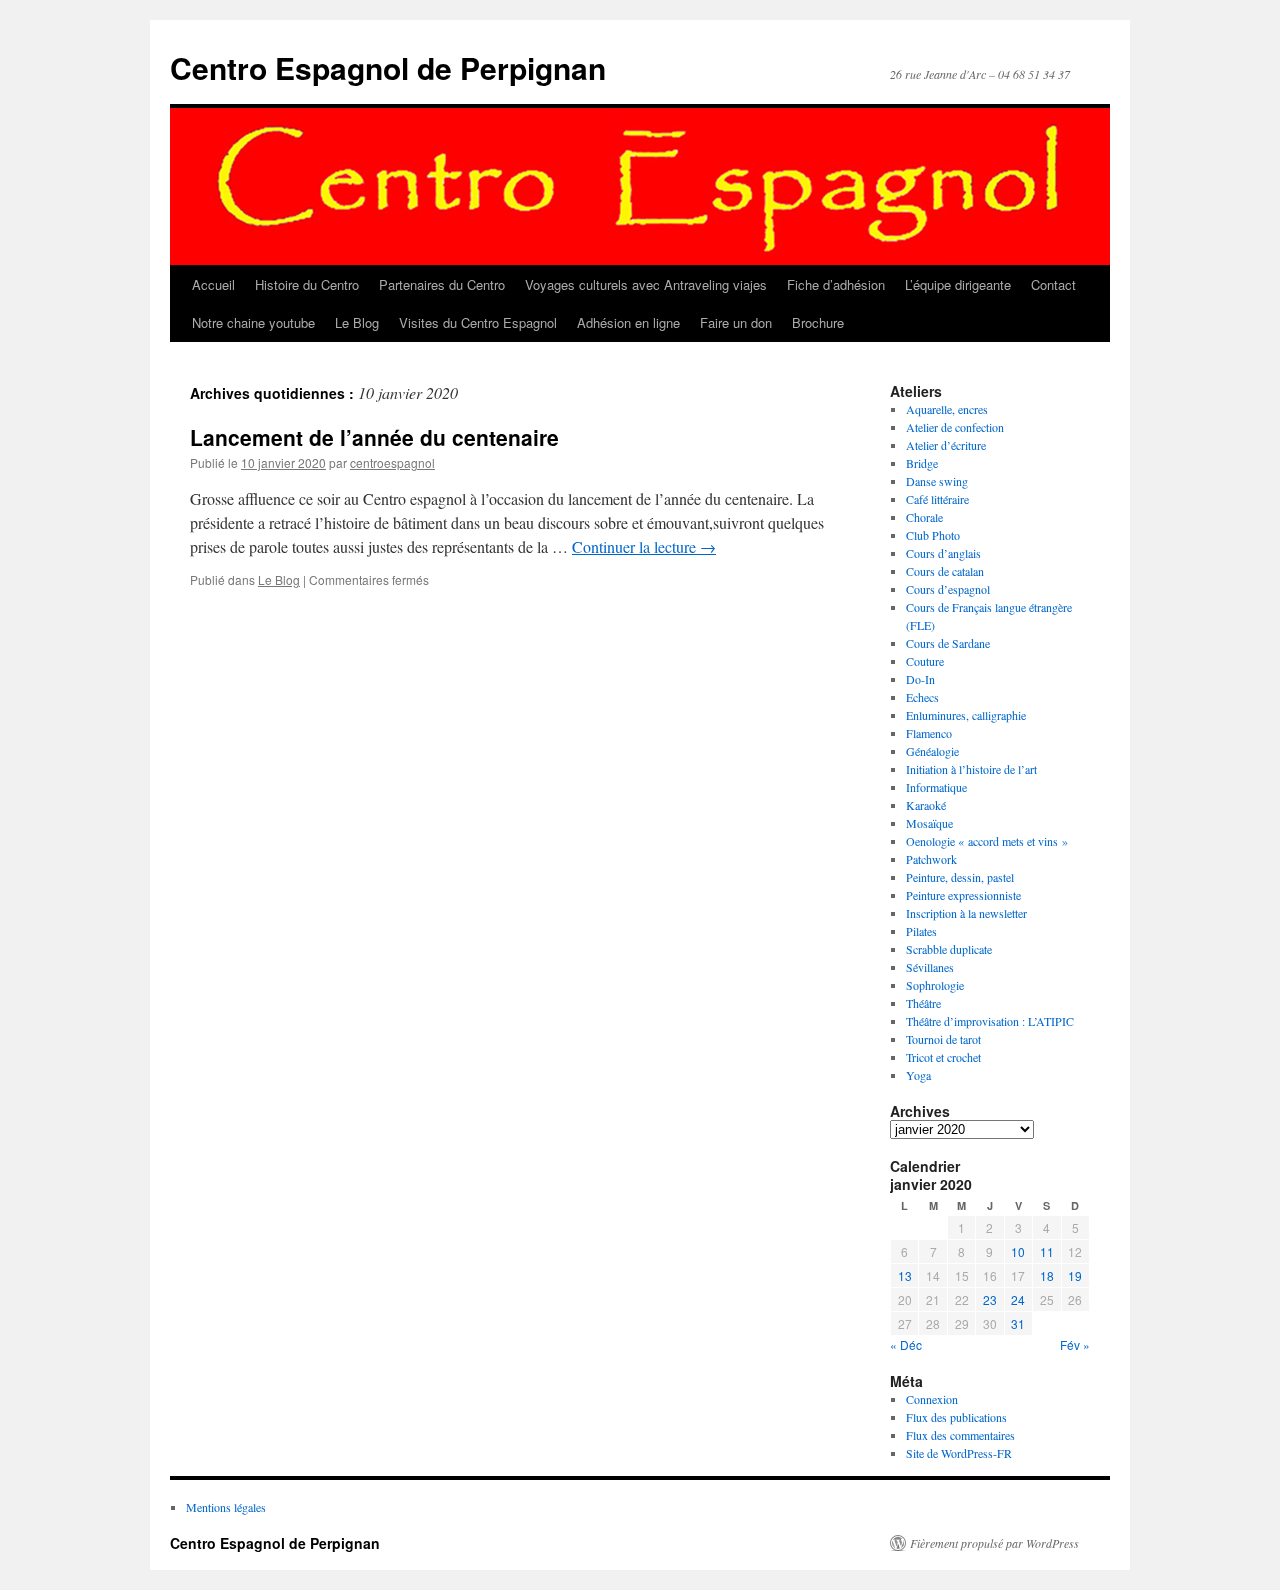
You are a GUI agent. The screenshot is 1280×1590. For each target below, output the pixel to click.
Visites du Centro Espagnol (478, 322)
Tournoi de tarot (943, 1039)
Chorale (924, 517)
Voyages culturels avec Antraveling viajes (646, 284)
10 (1018, 1251)
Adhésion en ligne (628, 322)
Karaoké (926, 805)
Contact (1053, 284)
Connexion (932, 1399)
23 (990, 1299)
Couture (925, 661)
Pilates (921, 931)
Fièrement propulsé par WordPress (994, 1543)
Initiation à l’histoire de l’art (971, 769)
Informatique (936, 787)
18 (1047, 1275)
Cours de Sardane (948, 643)
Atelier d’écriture (946, 445)
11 (1047, 1251)
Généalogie (932, 751)
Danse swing (937, 481)
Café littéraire (937, 499)
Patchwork (931, 859)
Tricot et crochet (943, 1057)
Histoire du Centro (307, 284)
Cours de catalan (945, 571)
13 (905, 1275)
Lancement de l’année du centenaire (374, 437)
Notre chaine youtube (253, 322)
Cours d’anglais (943, 553)
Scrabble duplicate (949, 949)
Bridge (922, 463)
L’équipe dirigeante (958, 284)
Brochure (818, 322)
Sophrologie (935, 985)
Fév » (1075, 1344)
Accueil (213, 284)
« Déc (906, 1344)
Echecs (922, 697)
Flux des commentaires (960, 1435)
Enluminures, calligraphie (966, 715)
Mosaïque (929, 823)
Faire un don (736, 322)
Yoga (918, 1075)
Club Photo (933, 535)
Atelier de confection (955, 427)
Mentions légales (226, 1507)
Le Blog (357, 322)
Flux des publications (956, 1417)
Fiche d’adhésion (836, 284)
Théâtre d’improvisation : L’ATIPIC (990, 1021)
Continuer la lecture (644, 546)
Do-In (920, 679)
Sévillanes (930, 967)
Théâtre (923, 1003)
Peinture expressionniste (963, 895)
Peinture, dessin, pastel (960, 877)
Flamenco (929, 733)
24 (1018, 1299)
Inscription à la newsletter (966, 913)
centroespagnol (392, 462)
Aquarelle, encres (947, 409)
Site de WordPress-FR (959, 1453)
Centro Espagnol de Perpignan (388, 67)
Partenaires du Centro (442, 284)
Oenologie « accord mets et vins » (987, 841)
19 (1075, 1275)
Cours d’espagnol (948, 589)
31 (1018, 1323)
